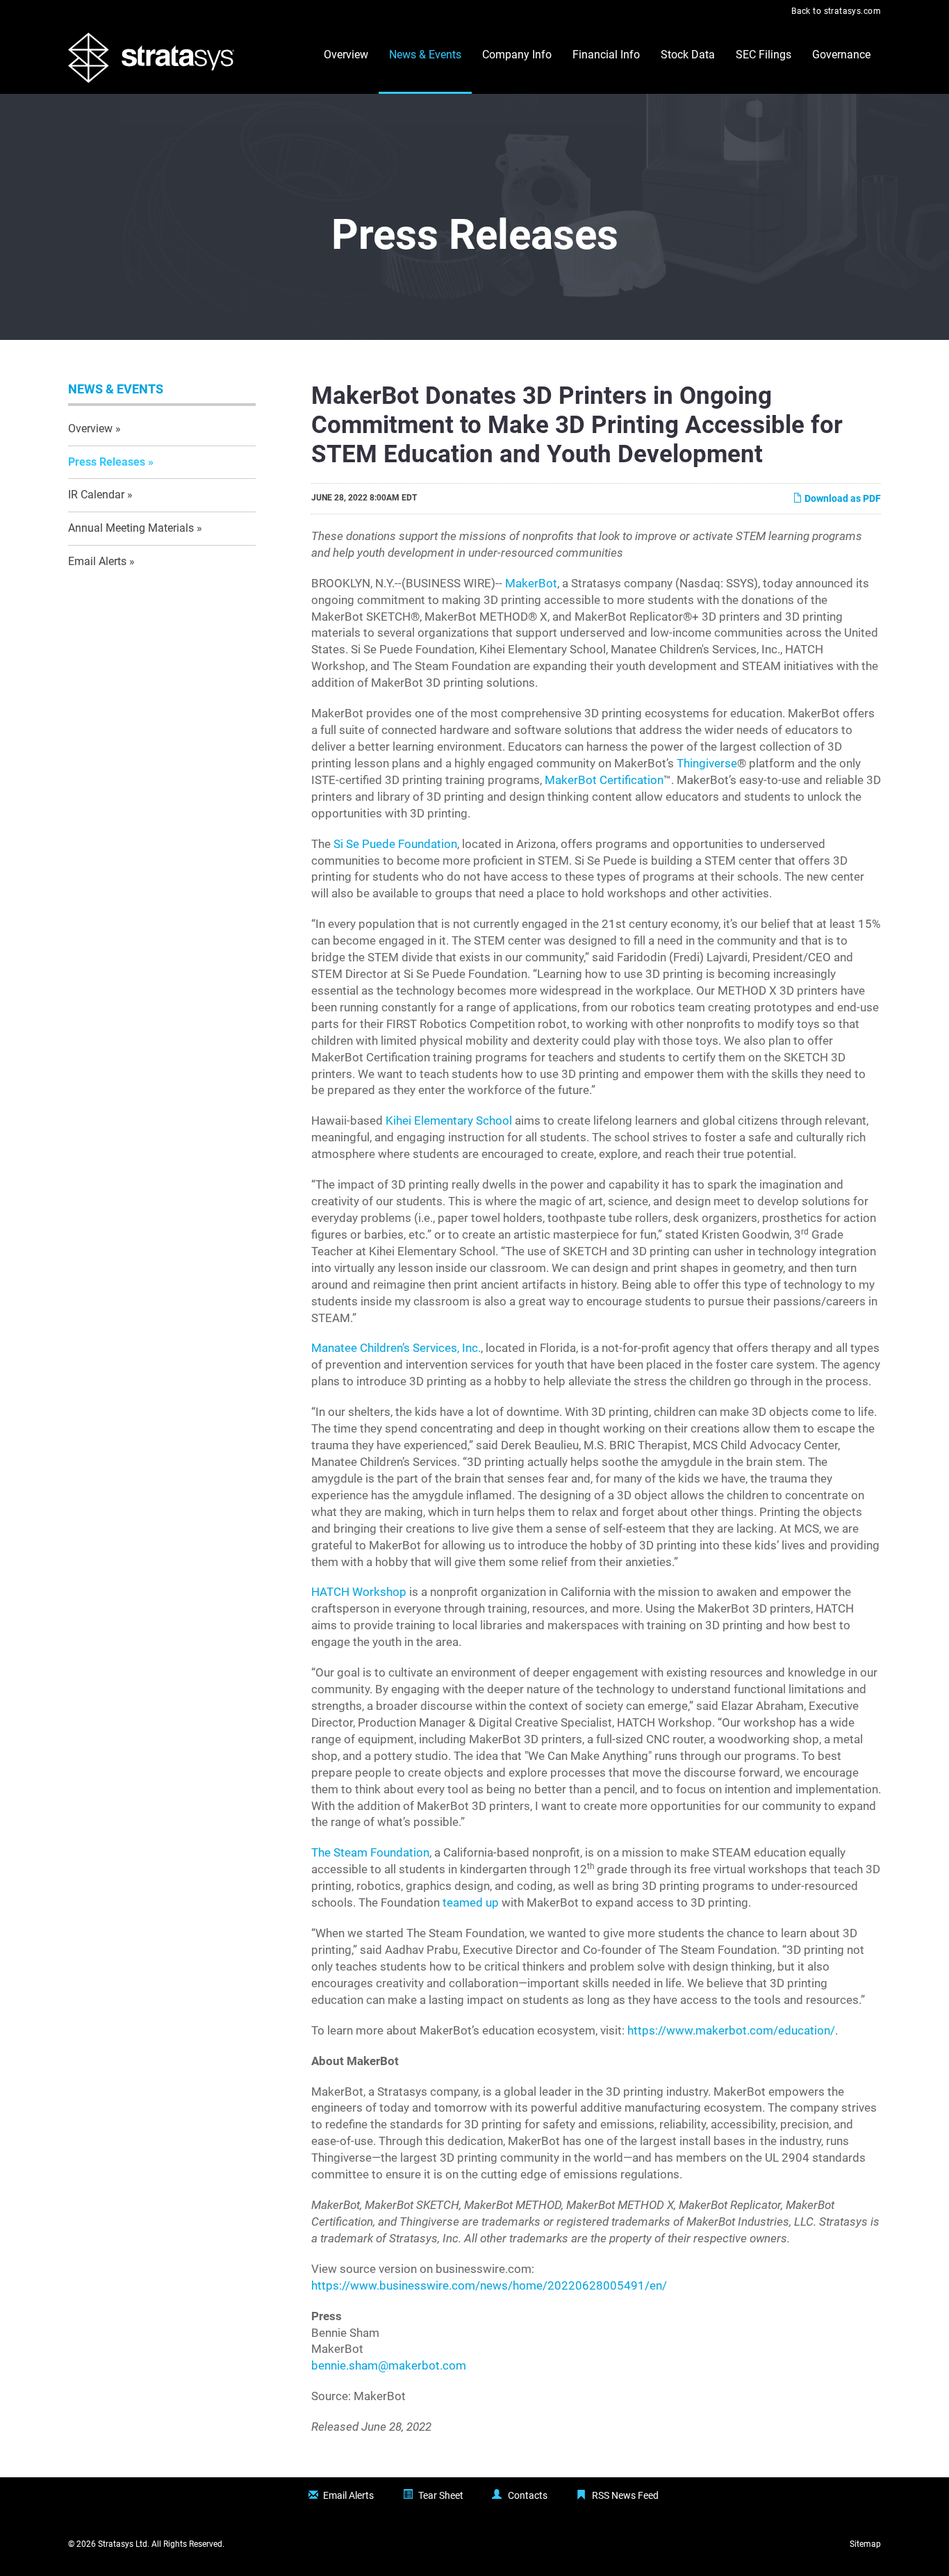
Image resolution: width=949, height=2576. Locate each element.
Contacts (528, 2495)
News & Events (425, 55)
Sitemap (865, 2544)
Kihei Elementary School (449, 1121)
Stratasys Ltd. (124, 2544)
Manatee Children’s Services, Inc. (396, 1348)
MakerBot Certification (603, 780)
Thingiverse (707, 764)
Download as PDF (842, 498)
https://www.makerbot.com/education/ (730, 2031)
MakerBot (531, 584)
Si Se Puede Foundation (395, 844)
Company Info (517, 55)
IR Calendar (96, 495)
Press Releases (107, 462)
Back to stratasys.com (836, 11)
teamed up (471, 1903)
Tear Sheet (441, 2495)
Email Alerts (97, 561)
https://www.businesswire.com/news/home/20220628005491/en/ (489, 2286)
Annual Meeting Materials (131, 528)
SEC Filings (764, 55)
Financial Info (606, 55)
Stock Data (688, 55)
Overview (346, 55)
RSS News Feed (625, 2495)
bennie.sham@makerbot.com (389, 2366)
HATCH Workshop (359, 1592)
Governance (841, 55)
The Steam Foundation (370, 1853)
